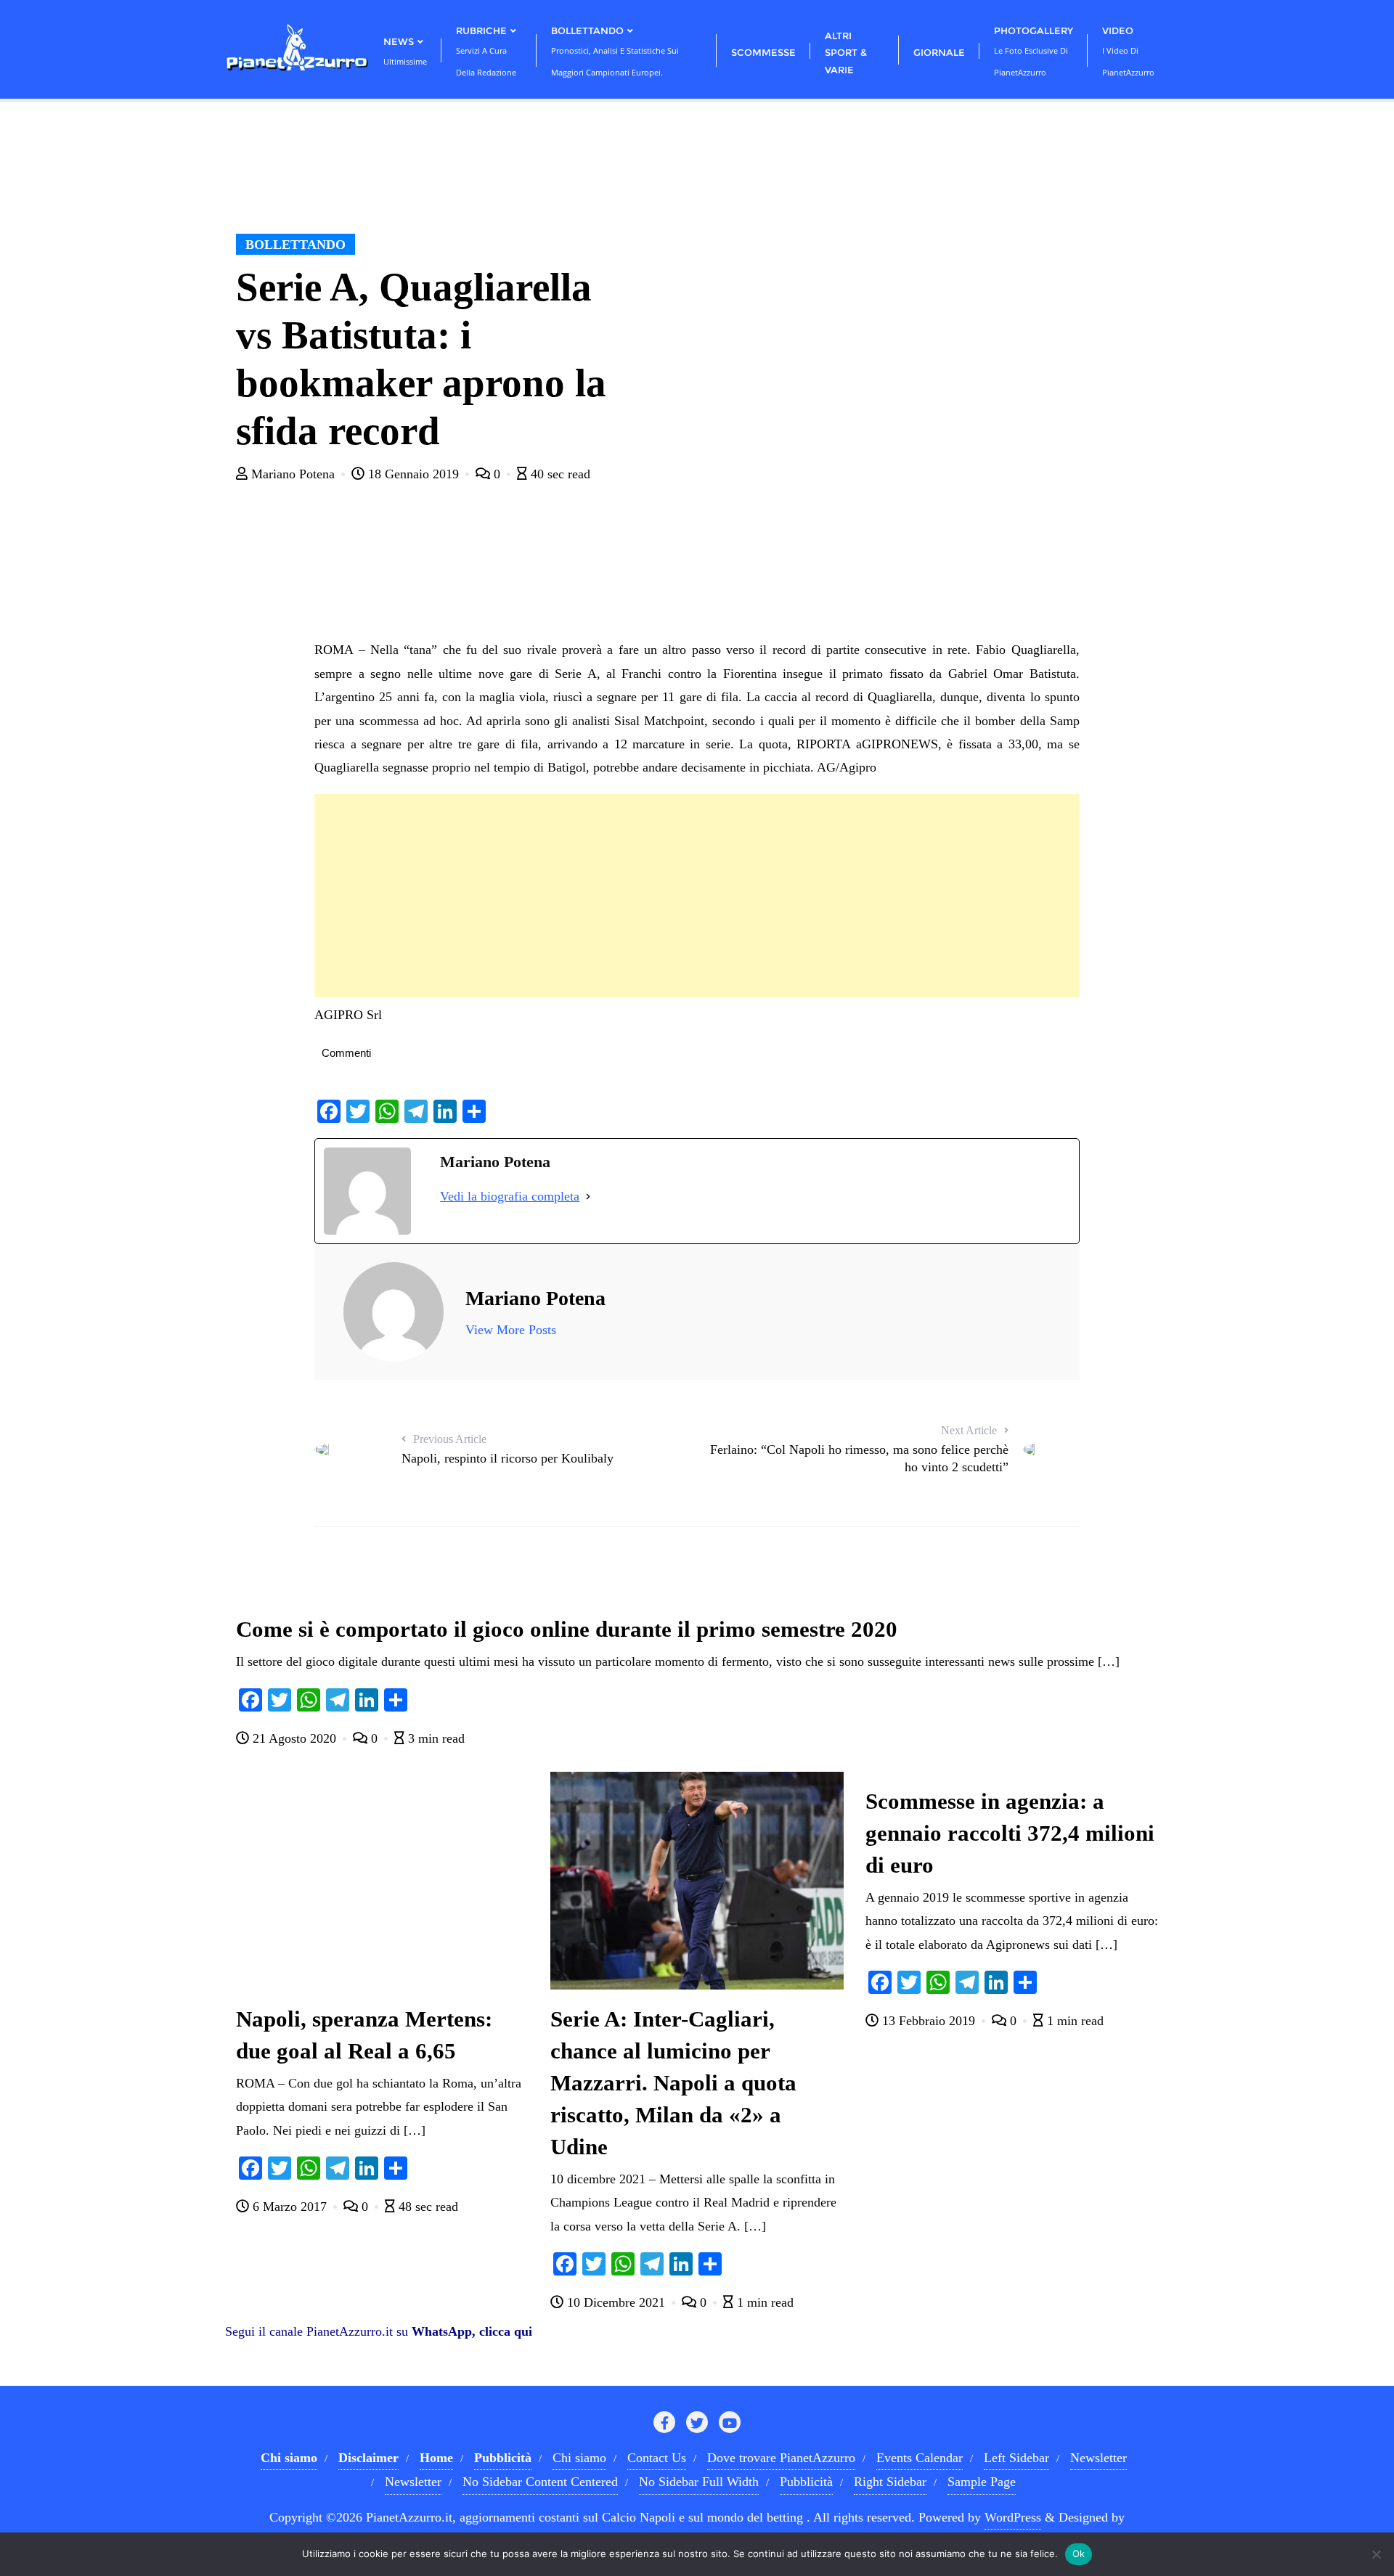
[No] (1376, 2554)
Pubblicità (806, 2482)
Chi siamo (579, 2458)
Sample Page (982, 2482)
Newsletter (1099, 2458)
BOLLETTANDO (295, 245)
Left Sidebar (1016, 2458)
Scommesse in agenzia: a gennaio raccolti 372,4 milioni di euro (1010, 1833)
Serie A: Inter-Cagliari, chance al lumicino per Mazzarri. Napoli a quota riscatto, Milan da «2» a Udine (673, 2083)
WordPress (1013, 2517)
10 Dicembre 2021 (616, 2302)
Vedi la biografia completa (510, 1196)
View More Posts (511, 1330)
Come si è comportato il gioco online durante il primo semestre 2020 (567, 1630)
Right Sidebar (890, 2482)
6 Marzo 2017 (290, 2207)
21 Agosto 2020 (294, 1738)
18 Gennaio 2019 (413, 474)
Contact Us (657, 2458)
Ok (1079, 2553)
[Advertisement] (697, 896)
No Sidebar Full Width (699, 2482)
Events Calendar (920, 2458)
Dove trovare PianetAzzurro (781, 2458)
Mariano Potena (293, 474)
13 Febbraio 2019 (929, 2021)
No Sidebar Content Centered (540, 2482)
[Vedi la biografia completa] (588, 1196)
